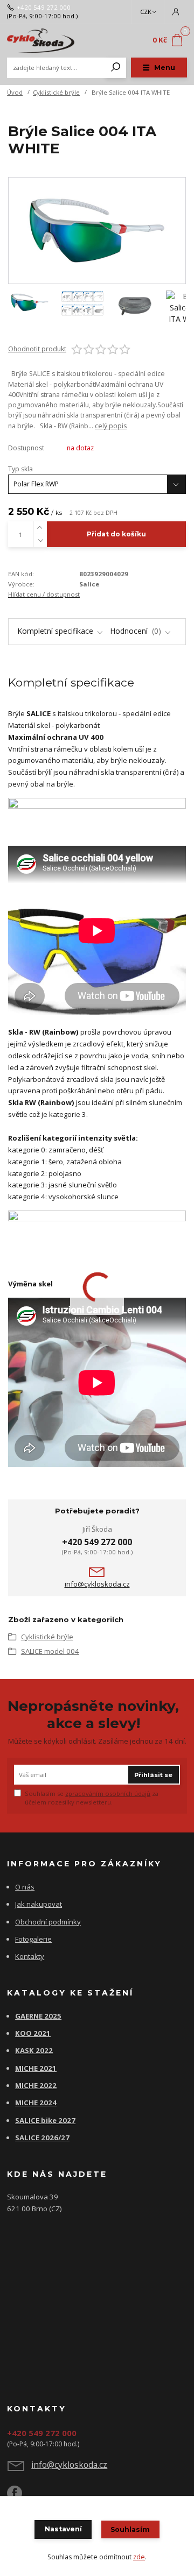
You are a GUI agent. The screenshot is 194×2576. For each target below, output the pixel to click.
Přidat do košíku (116, 534)
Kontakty (30, 1956)
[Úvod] (41, 41)
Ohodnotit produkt (37, 349)
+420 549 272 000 (44, 8)
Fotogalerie (33, 1939)
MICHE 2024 (36, 2103)
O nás (25, 1887)
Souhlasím (130, 2529)
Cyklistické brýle (56, 92)
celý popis (111, 426)
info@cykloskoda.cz (97, 1584)
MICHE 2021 (36, 2068)
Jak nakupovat (39, 1904)
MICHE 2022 (36, 2085)
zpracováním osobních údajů (108, 1793)
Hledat (116, 68)
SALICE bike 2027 (45, 2120)
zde (139, 2557)
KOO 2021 (33, 2033)
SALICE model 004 (50, 1651)
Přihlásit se (153, 1775)
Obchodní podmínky (48, 1922)
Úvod (15, 92)
